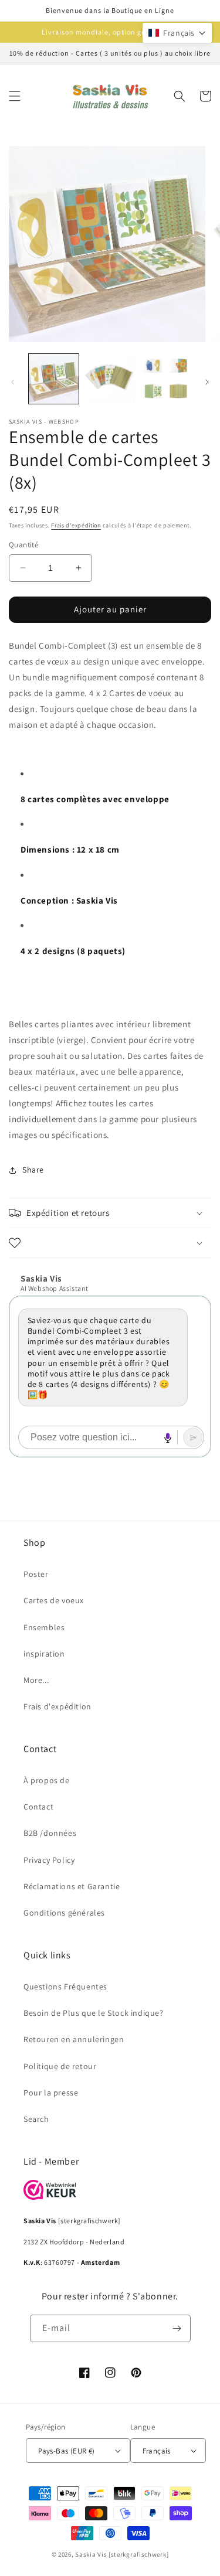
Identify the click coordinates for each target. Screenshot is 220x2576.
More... (36, 1680)
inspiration (44, 1654)
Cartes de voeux (54, 1600)
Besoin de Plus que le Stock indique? (94, 2013)
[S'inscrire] (177, 2328)
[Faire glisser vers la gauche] (13, 382)
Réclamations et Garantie (72, 1886)
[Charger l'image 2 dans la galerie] (109, 379)
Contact (38, 1807)
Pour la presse (51, 2093)
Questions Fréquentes (65, 1986)
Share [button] (33, 1170)
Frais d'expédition (76, 525)
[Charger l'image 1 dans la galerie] (54, 379)
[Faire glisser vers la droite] (207, 382)
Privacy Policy (49, 1860)
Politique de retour (60, 2066)
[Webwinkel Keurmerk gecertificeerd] (50, 2197)
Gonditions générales (64, 1913)
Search (36, 2119)
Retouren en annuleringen (74, 2039)
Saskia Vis (91, 2554)
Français (157, 2451)
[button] (15, 96)
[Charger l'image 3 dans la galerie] (166, 379)
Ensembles (44, 1627)
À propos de (47, 1780)
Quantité (23, 545)
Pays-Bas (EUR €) (66, 2451)
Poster (36, 1574)
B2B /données (50, 1833)
